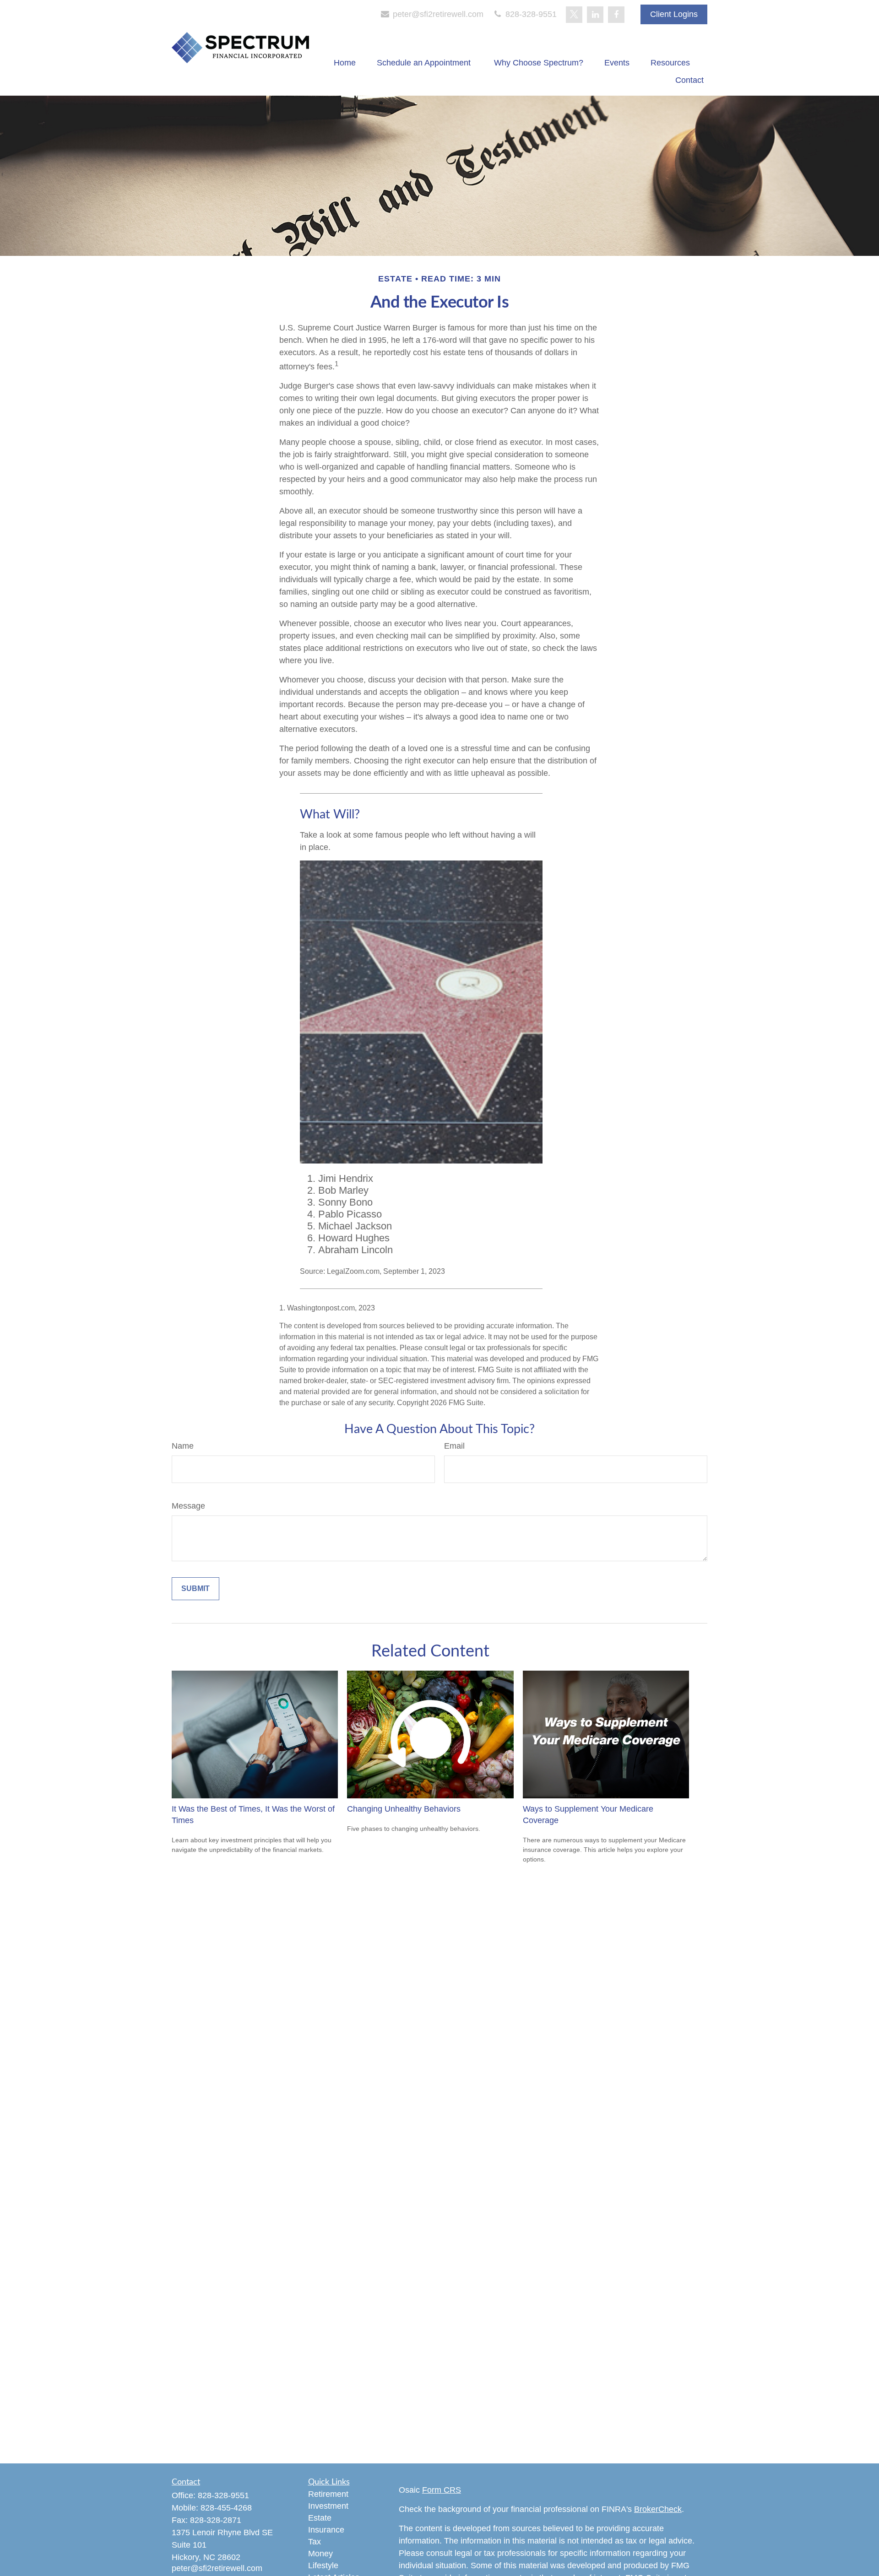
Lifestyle (323, 2565)
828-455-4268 (226, 2508)
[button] (345, 63)
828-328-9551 (530, 14)
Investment (328, 2506)
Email (454, 1446)
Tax (315, 2542)
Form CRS (442, 2490)
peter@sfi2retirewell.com (437, 14)
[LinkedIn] (595, 15)
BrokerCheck (658, 2509)
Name (183, 1446)
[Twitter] (574, 15)
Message (188, 1506)
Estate (320, 2518)
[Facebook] (616, 15)
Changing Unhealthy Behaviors (404, 1809)
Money (320, 2554)
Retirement (328, 2494)
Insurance (326, 2530)
